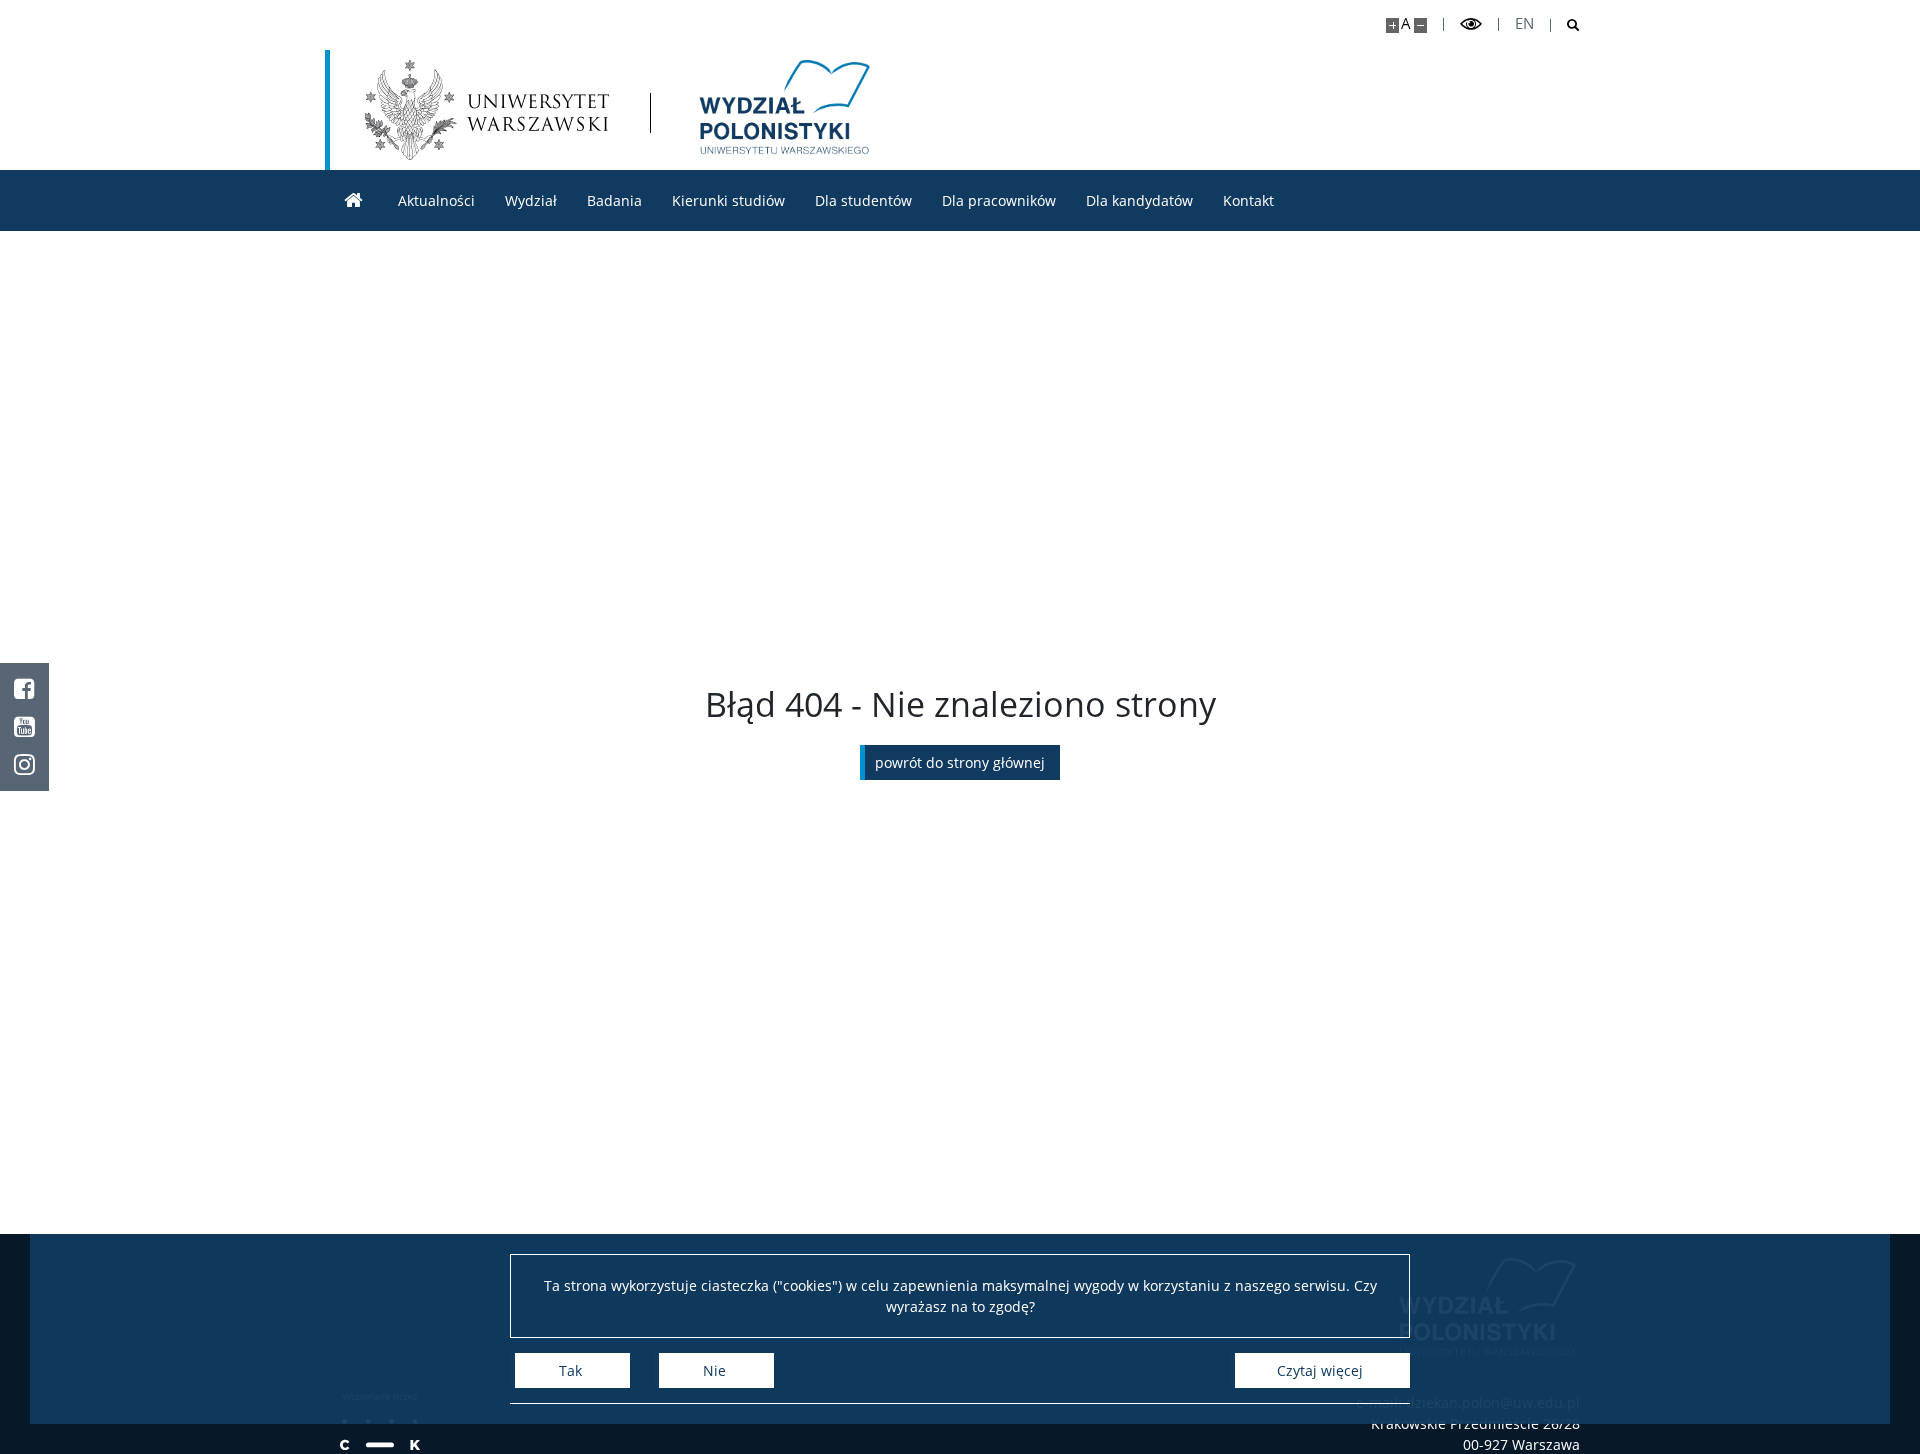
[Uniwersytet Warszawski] (487, 110)
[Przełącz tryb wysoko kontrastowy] (1471, 24)
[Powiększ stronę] (1392, 25)
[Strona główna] (354, 200)
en (1524, 23)
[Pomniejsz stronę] (1420, 25)
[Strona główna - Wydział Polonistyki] (781, 110)
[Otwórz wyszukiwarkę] (1565, 25)
